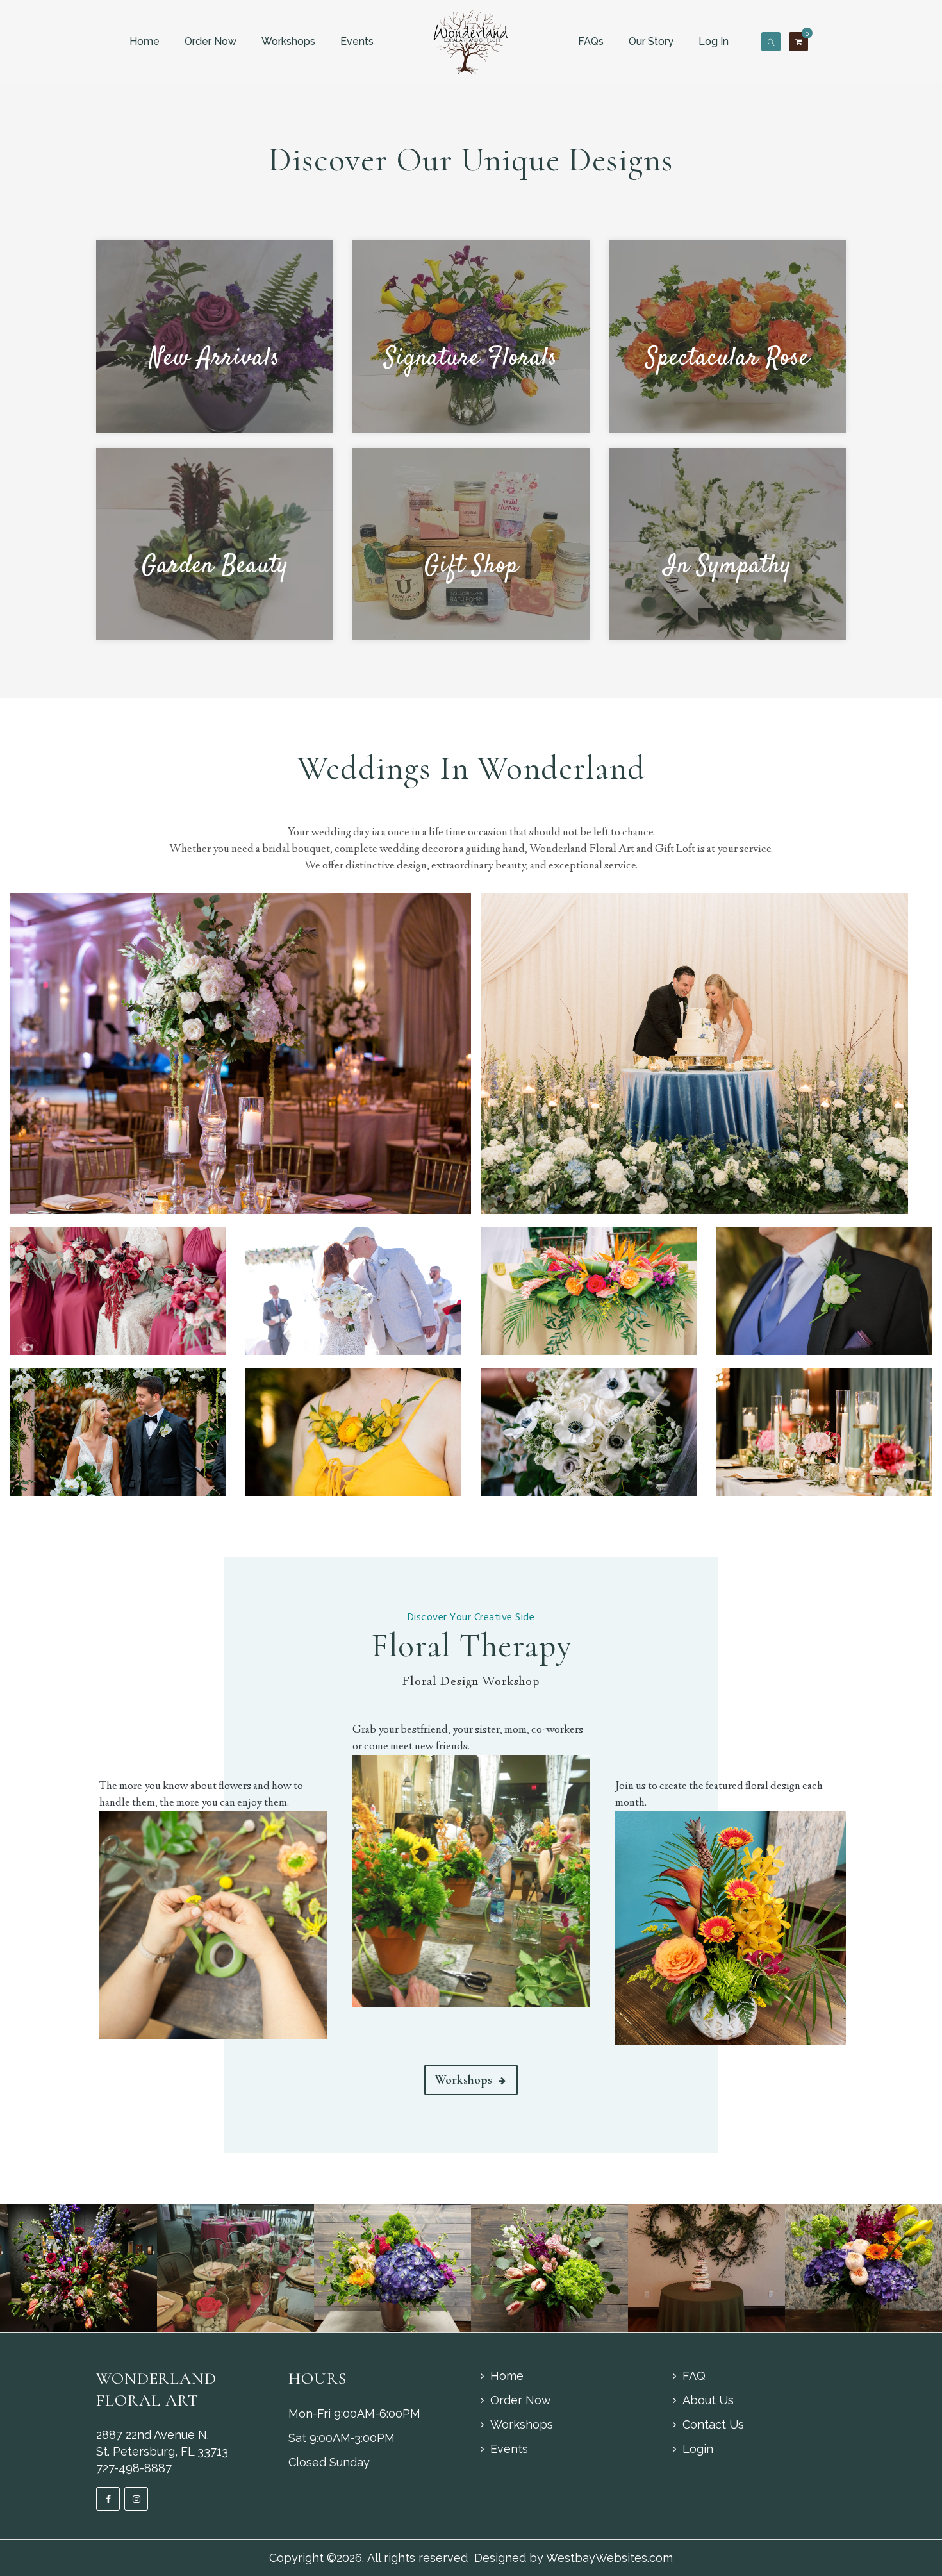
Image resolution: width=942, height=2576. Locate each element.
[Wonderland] (471, 41)
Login (698, 2449)
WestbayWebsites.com (609, 2558)
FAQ (694, 2376)
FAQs (591, 41)
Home (145, 41)
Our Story (651, 41)
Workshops (288, 41)
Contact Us (713, 2424)
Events (357, 41)
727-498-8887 (134, 2468)
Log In (714, 41)
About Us (708, 2400)
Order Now (211, 41)
